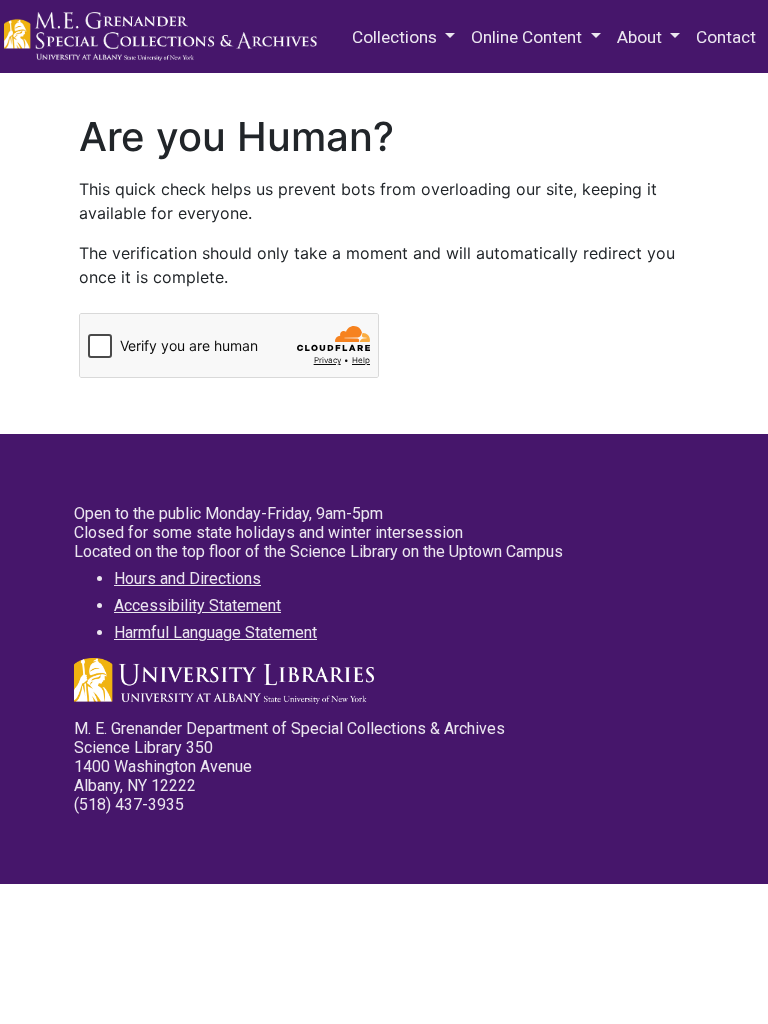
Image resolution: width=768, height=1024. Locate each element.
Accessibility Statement (197, 605)
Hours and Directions (187, 578)
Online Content (528, 37)
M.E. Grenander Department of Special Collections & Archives (164, 37)
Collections (396, 37)
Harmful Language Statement (215, 632)
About (641, 37)
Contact (726, 37)
